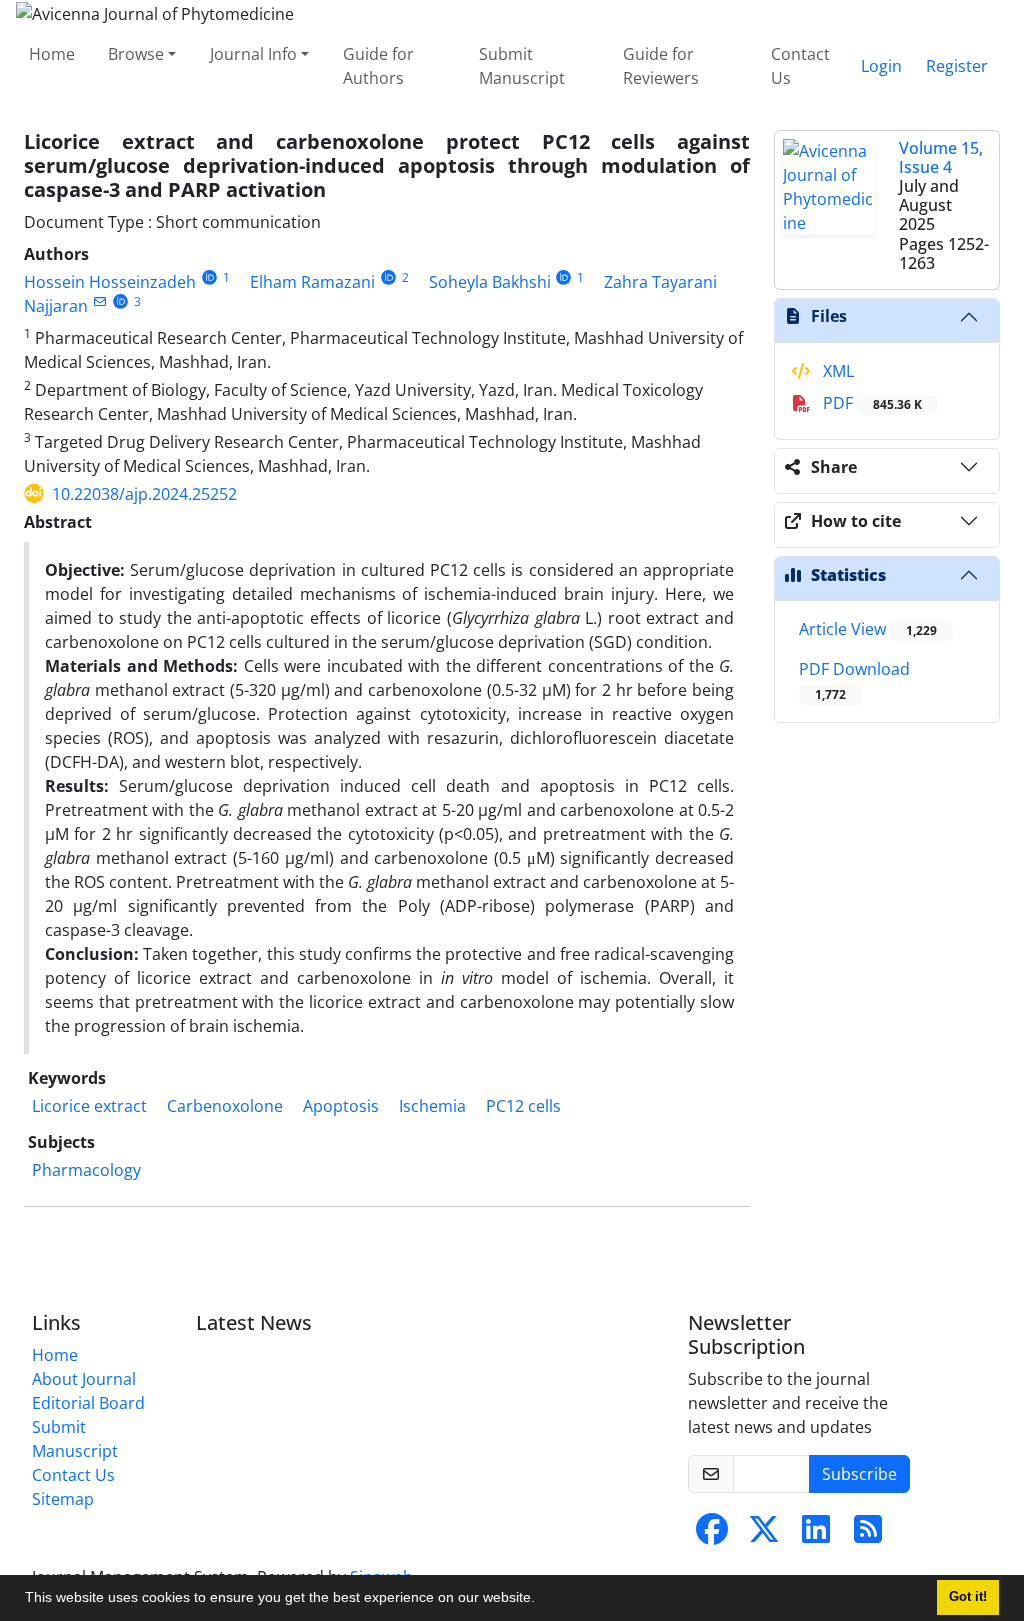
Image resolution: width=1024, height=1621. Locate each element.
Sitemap (63, 1499)
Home (52, 54)
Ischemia (432, 1106)
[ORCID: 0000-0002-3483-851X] (209, 277)
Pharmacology (86, 1170)
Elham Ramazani (312, 282)
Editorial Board (88, 1403)
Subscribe (859, 1474)
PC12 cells (523, 1106)
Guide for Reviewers (661, 66)
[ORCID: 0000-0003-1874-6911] (388, 277)
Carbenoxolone (225, 1106)
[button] (542, 1600)
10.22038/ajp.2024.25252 (144, 494)
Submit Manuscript (522, 66)
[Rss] (868, 1535)
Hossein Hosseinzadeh (110, 282)
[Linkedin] (816, 1535)
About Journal (84, 1379)
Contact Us (800, 66)
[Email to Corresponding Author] (99, 301)
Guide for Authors (378, 66)
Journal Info (253, 54)
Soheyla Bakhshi (490, 282)
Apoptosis (341, 1106)
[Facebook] (712, 1535)
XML (836, 371)
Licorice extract (89, 1106)
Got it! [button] (968, 1597)
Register (957, 66)
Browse (136, 54)
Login (881, 66)
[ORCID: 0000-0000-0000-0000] (564, 277)
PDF (870, 403)
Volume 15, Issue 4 (941, 157)
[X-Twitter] (764, 1535)
